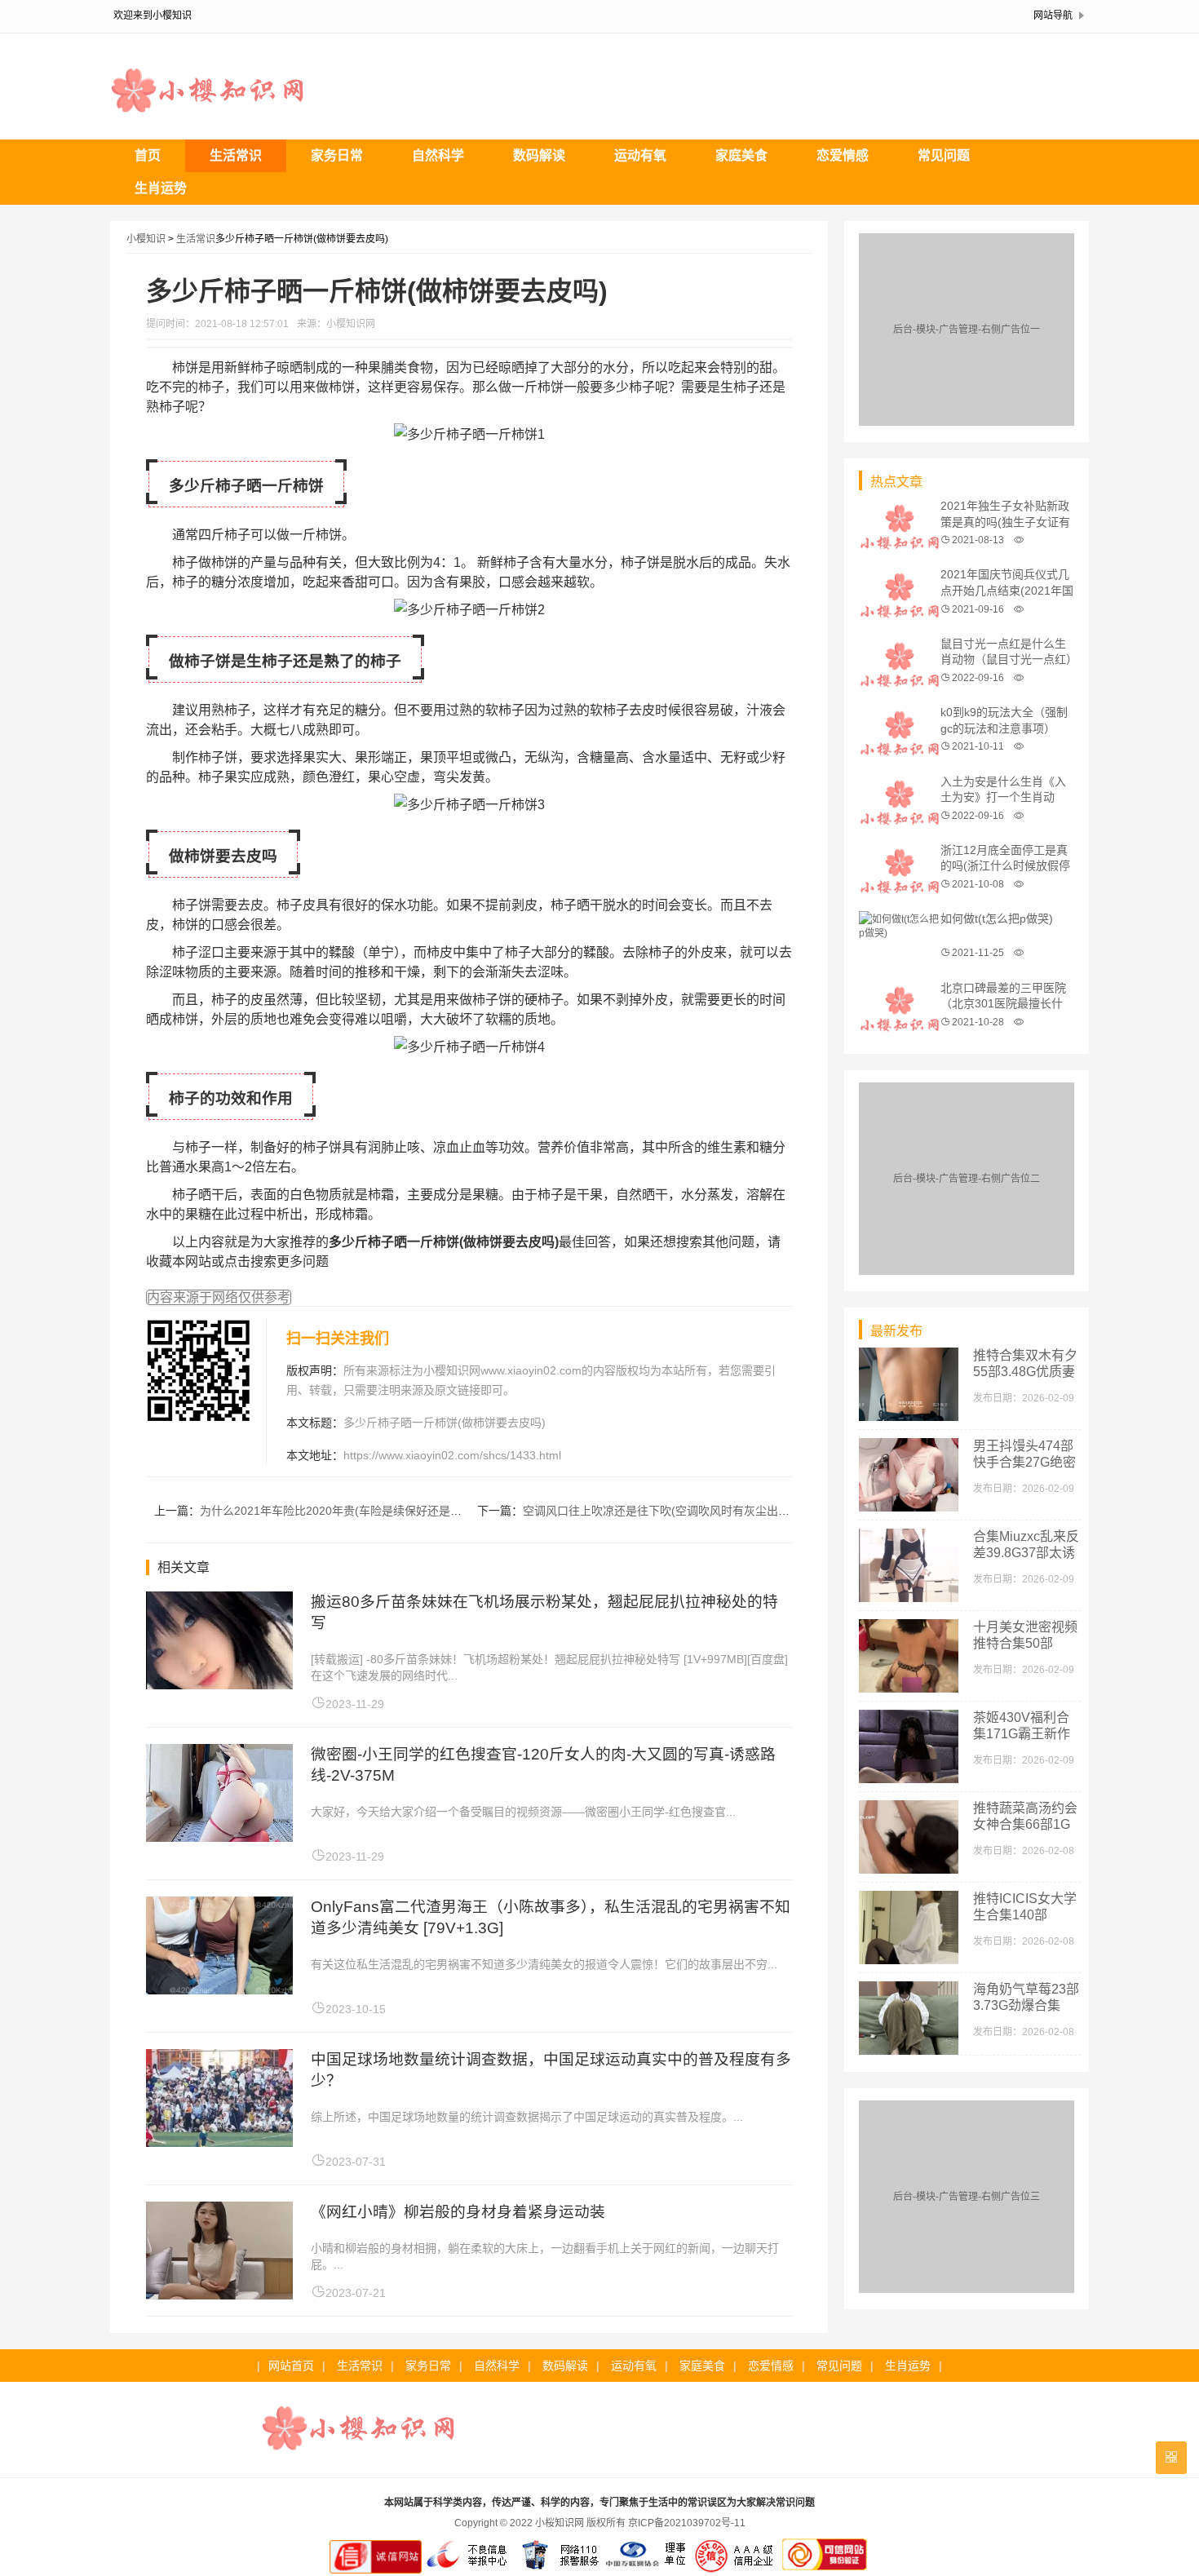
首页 (148, 155)
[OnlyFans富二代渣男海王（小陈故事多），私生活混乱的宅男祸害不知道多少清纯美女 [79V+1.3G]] (219, 1990)
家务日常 (337, 155)
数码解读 (539, 155)
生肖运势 (161, 188)
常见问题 (944, 155)
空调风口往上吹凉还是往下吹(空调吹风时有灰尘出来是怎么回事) (687, 1511)
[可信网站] (825, 2570)
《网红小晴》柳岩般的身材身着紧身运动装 (458, 2212)
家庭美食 (741, 155)
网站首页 (291, 2366)
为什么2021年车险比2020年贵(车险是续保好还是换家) (338, 1511)
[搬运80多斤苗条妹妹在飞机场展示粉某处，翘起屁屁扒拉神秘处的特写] (219, 1685)
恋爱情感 (843, 155)
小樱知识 (146, 239)
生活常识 (236, 155)
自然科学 (438, 155)
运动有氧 (640, 155)
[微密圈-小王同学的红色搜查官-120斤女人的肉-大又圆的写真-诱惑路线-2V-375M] (219, 1837)
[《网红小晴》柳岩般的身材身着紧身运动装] (219, 2295)
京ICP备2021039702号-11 (687, 2523)
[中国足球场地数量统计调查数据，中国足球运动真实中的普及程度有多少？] (219, 2142)
